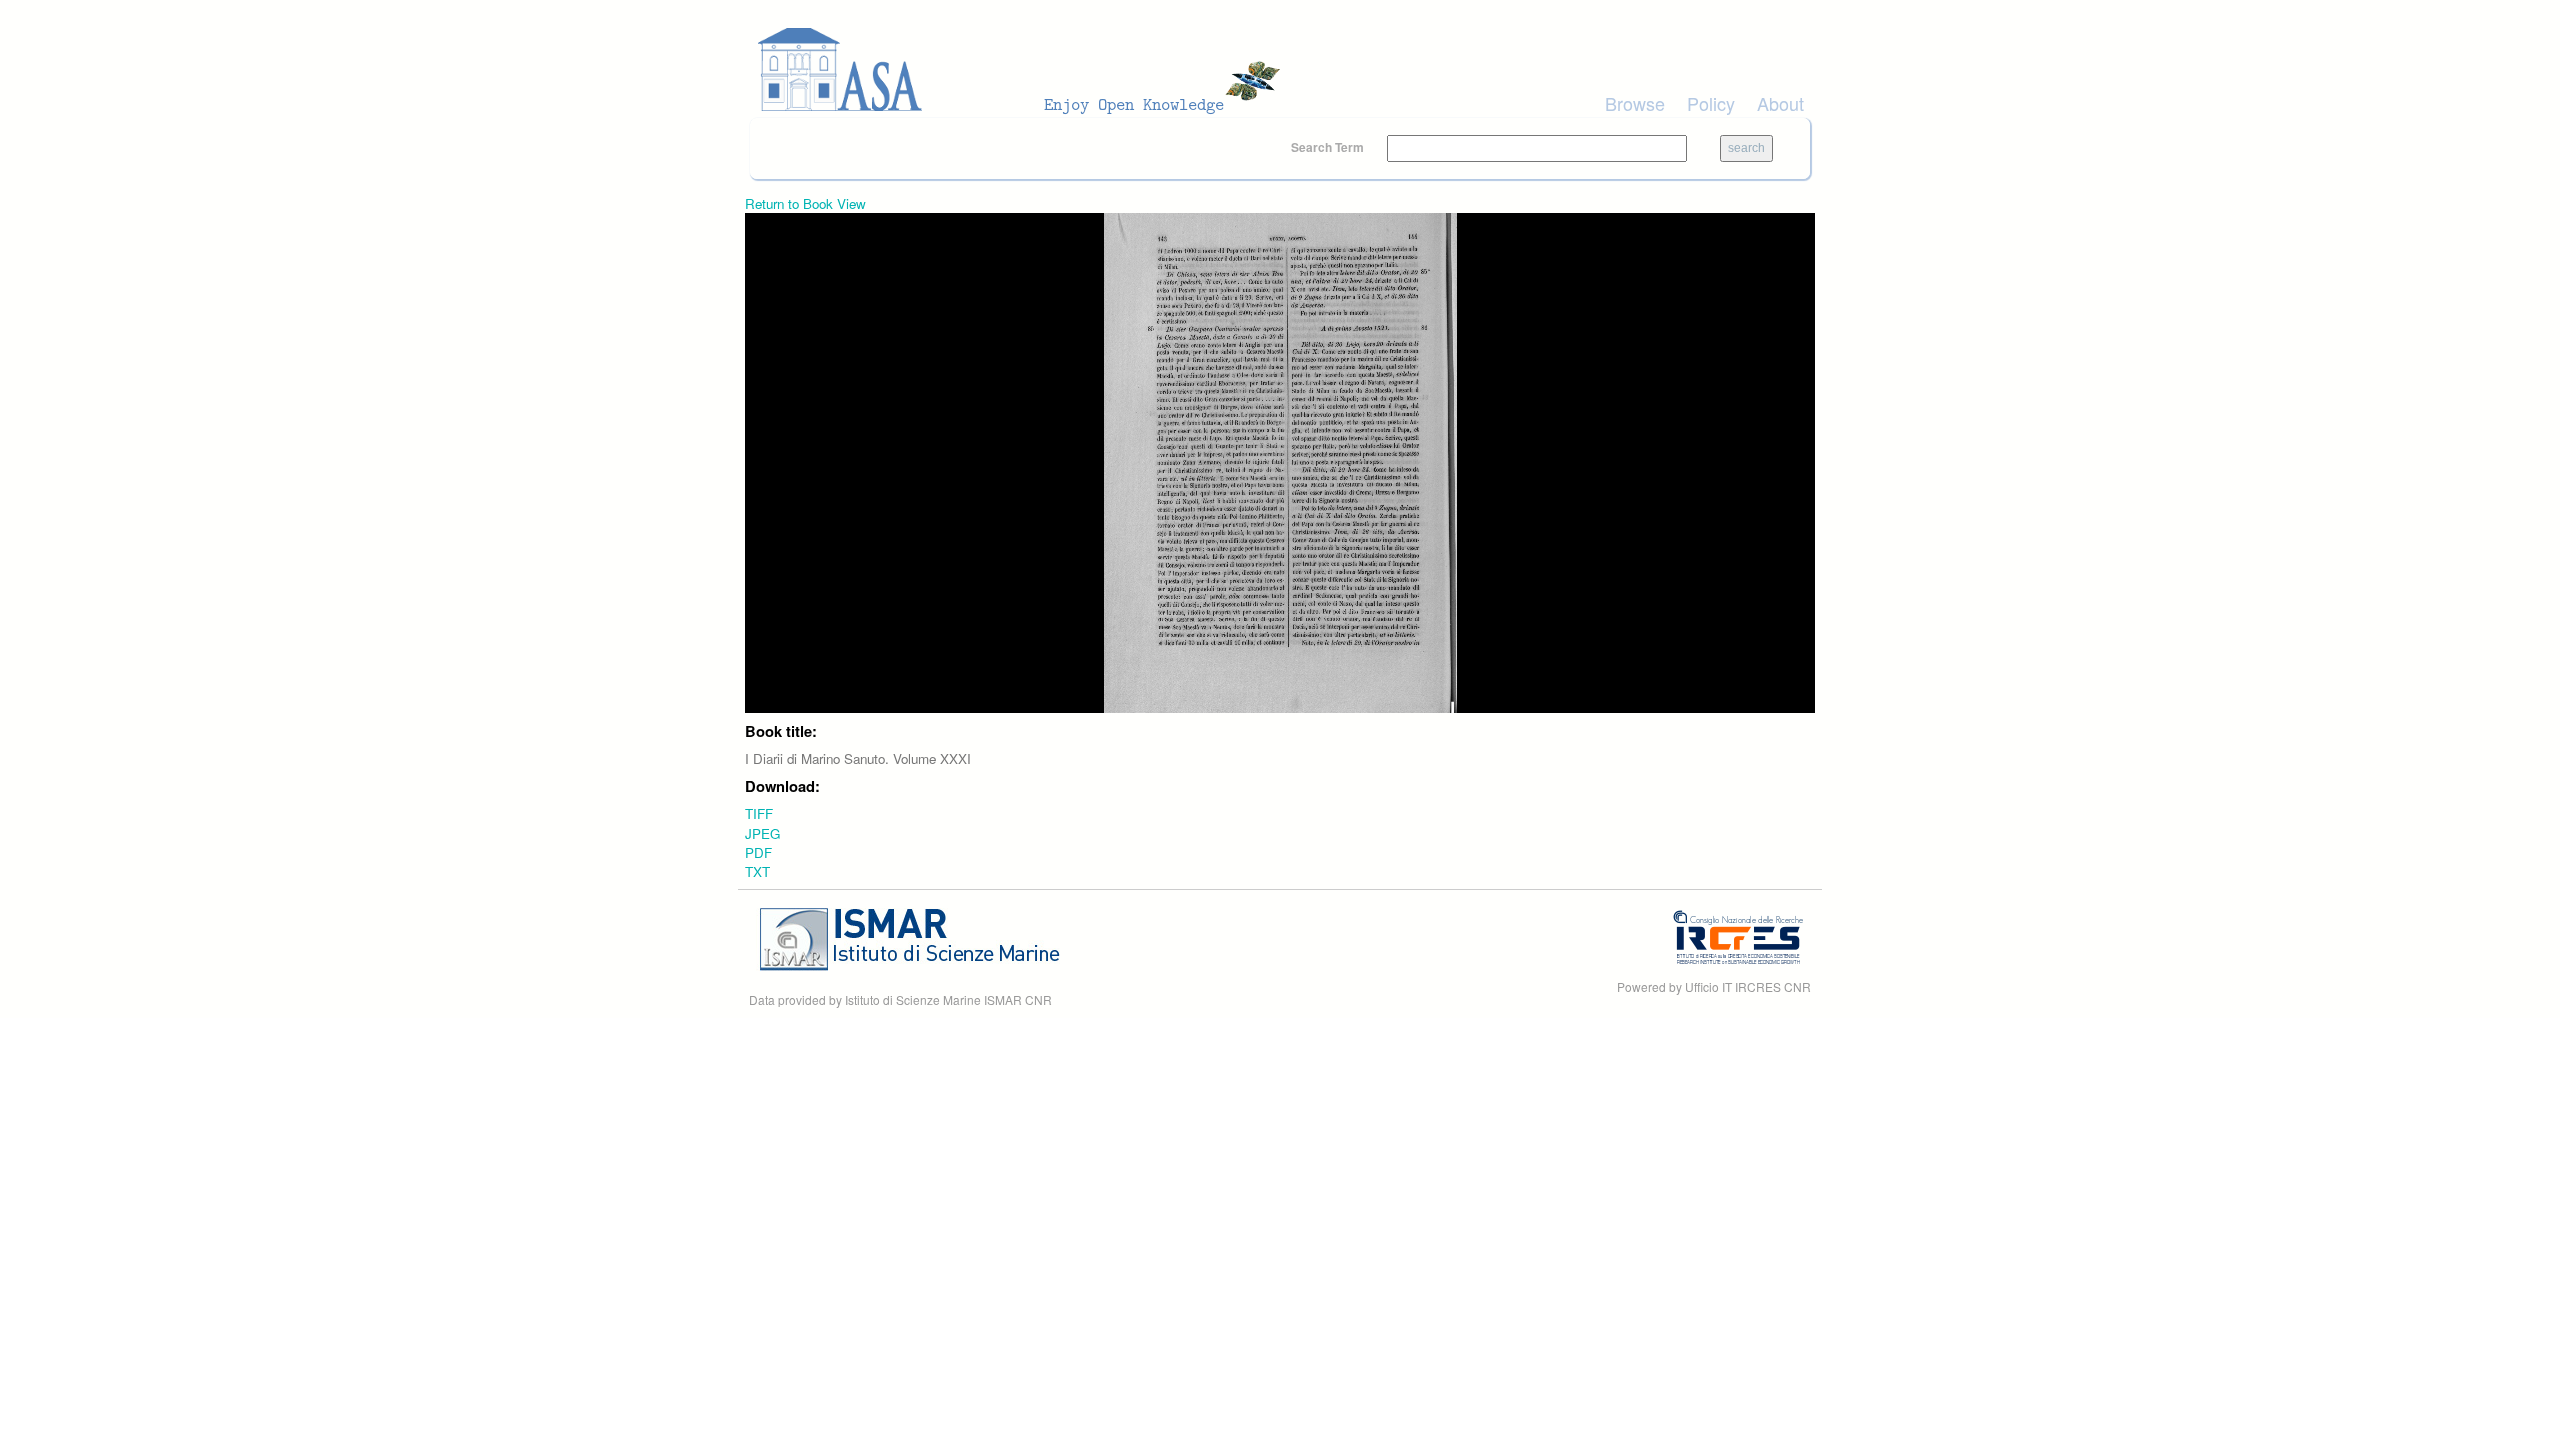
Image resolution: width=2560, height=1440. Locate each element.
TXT (757, 871)
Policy (1711, 103)
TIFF (759, 813)
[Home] (1025, 70)
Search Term (1329, 147)
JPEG (762, 833)
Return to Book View (805, 203)
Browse (1635, 103)
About (1780, 103)
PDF (758, 852)
